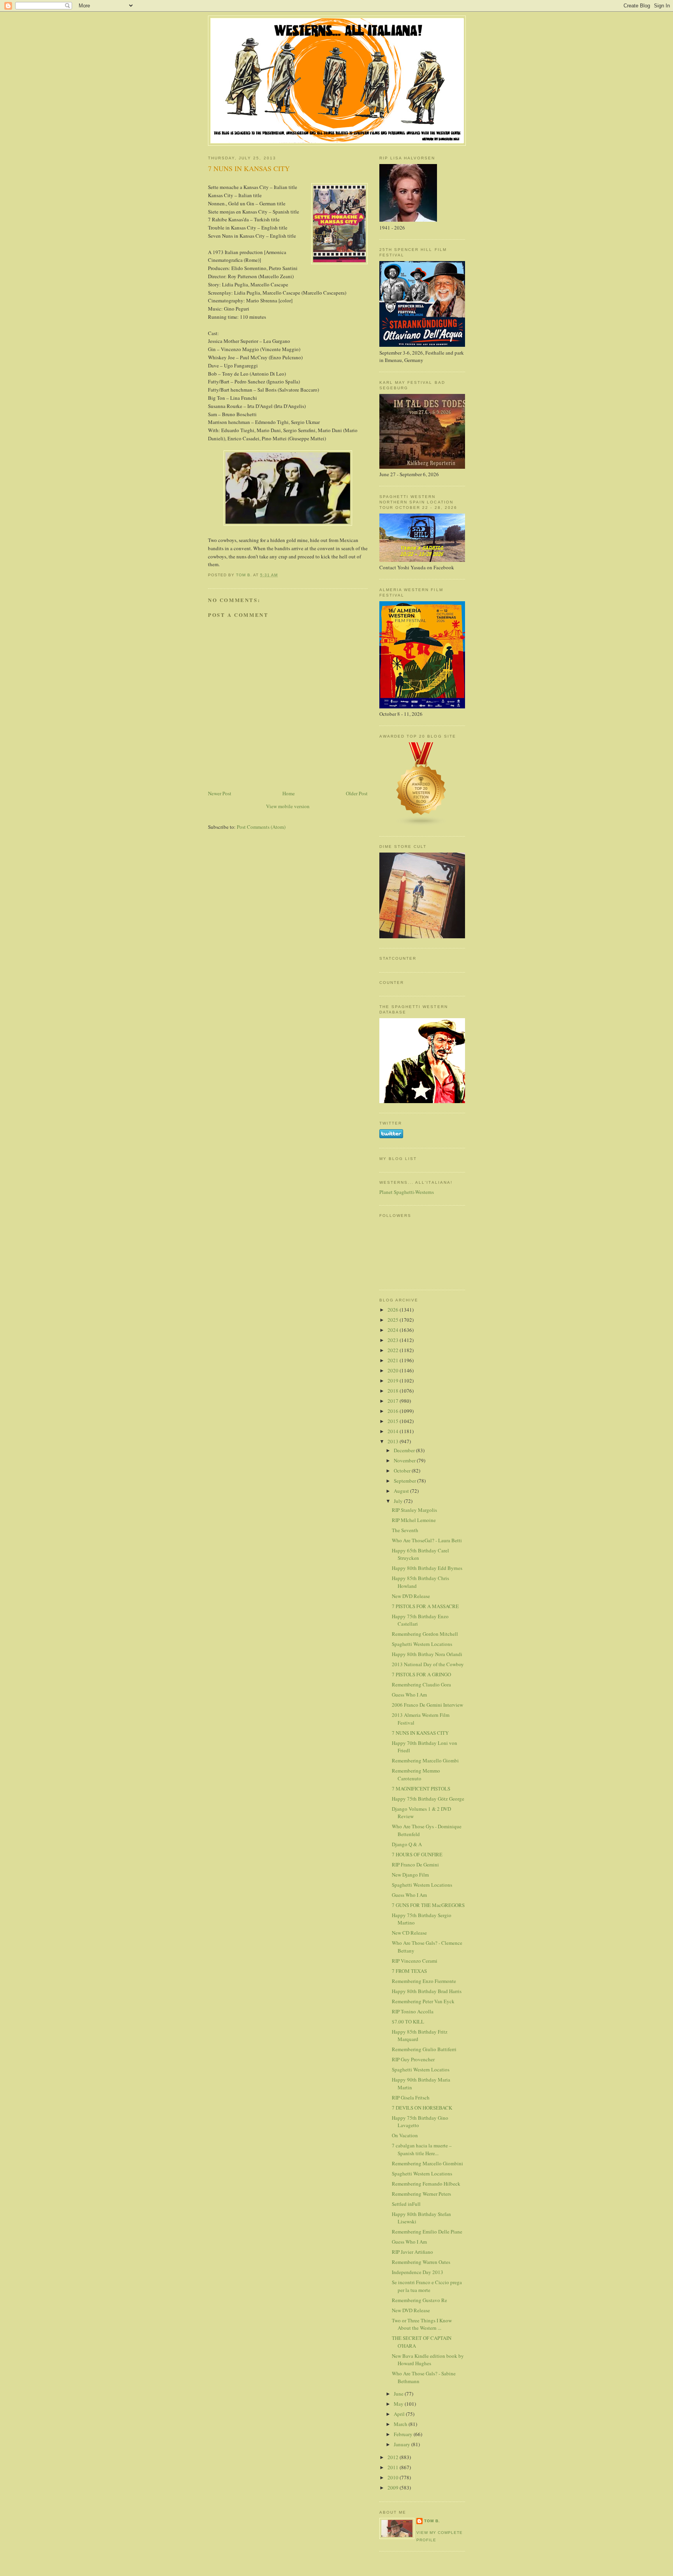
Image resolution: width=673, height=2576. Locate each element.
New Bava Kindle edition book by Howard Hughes (428, 2360)
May (399, 2404)
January (403, 2444)
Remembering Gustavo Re (419, 2300)
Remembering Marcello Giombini (427, 2163)
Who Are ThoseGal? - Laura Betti (427, 1540)
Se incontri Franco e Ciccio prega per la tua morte (427, 2286)
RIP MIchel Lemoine (414, 1520)
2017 (394, 1401)
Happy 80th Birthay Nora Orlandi (427, 1654)
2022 (394, 1350)
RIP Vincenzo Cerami (415, 1961)
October (403, 1471)
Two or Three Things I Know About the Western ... (422, 2324)
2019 (394, 1381)
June (399, 2394)
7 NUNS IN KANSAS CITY (420, 1733)
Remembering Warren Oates (421, 2262)
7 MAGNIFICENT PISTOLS (421, 1789)
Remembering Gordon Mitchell (425, 1634)
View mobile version (288, 806)
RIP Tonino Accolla (413, 2011)
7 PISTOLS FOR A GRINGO (421, 1674)
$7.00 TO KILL (408, 2022)
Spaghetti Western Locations (422, 1644)
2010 (394, 2477)
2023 (394, 1340)
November (405, 1460)
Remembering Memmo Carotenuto (416, 1774)
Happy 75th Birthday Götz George (428, 1799)
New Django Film (410, 1875)
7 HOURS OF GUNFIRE (417, 1854)
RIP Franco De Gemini (415, 1864)
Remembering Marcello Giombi (425, 1760)
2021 (394, 1360)
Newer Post (220, 793)
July (399, 1501)
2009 (394, 2488)
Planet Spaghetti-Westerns (407, 1192)
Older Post (357, 793)
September (405, 1481)
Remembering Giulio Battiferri (424, 2049)
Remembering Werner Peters (421, 2194)
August (402, 1491)
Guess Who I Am (409, 1695)
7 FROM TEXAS (409, 1971)
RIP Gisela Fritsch (411, 2098)
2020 (394, 1370)
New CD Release (409, 1933)
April (400, 2414)
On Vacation (405, 2135)
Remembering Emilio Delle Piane (427, 2232)
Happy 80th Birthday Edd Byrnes (427, 1568)
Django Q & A (407, 1844)
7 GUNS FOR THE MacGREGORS (428, 1905)
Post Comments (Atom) (261, 827)
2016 (394, 1411)
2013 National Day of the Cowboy (428, 1664)
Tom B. (432, 2521)
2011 (394, 2467)
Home (289, 793)
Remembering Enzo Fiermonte (424, 1981)
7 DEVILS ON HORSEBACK (422, 2108)
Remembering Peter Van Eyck (423, 2001)
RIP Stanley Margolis (414, 1510)
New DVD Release (411, 1596)
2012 (394, 2457)
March (401, 2424)
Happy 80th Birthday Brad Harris (427, 1991)
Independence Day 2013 (418, 2272)
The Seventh (405, 1530)
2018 (394, 1391)
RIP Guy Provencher (413, 2059)
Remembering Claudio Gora (421, 1684)
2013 (394, 1441)
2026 (394, 1310)
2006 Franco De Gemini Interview (427, 1705)
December (405, 1450)
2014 (394, 1431)
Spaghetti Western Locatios (421, 2069)
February (404, 2434)
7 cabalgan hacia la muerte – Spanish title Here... (422, 2149)
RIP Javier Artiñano (412, 2252)
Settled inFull (406, 2204)
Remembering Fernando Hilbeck (426, 2184)
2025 (394, 1320)
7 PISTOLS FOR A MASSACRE (425, 1606)
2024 (394, 1330)
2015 (394, 1421)
